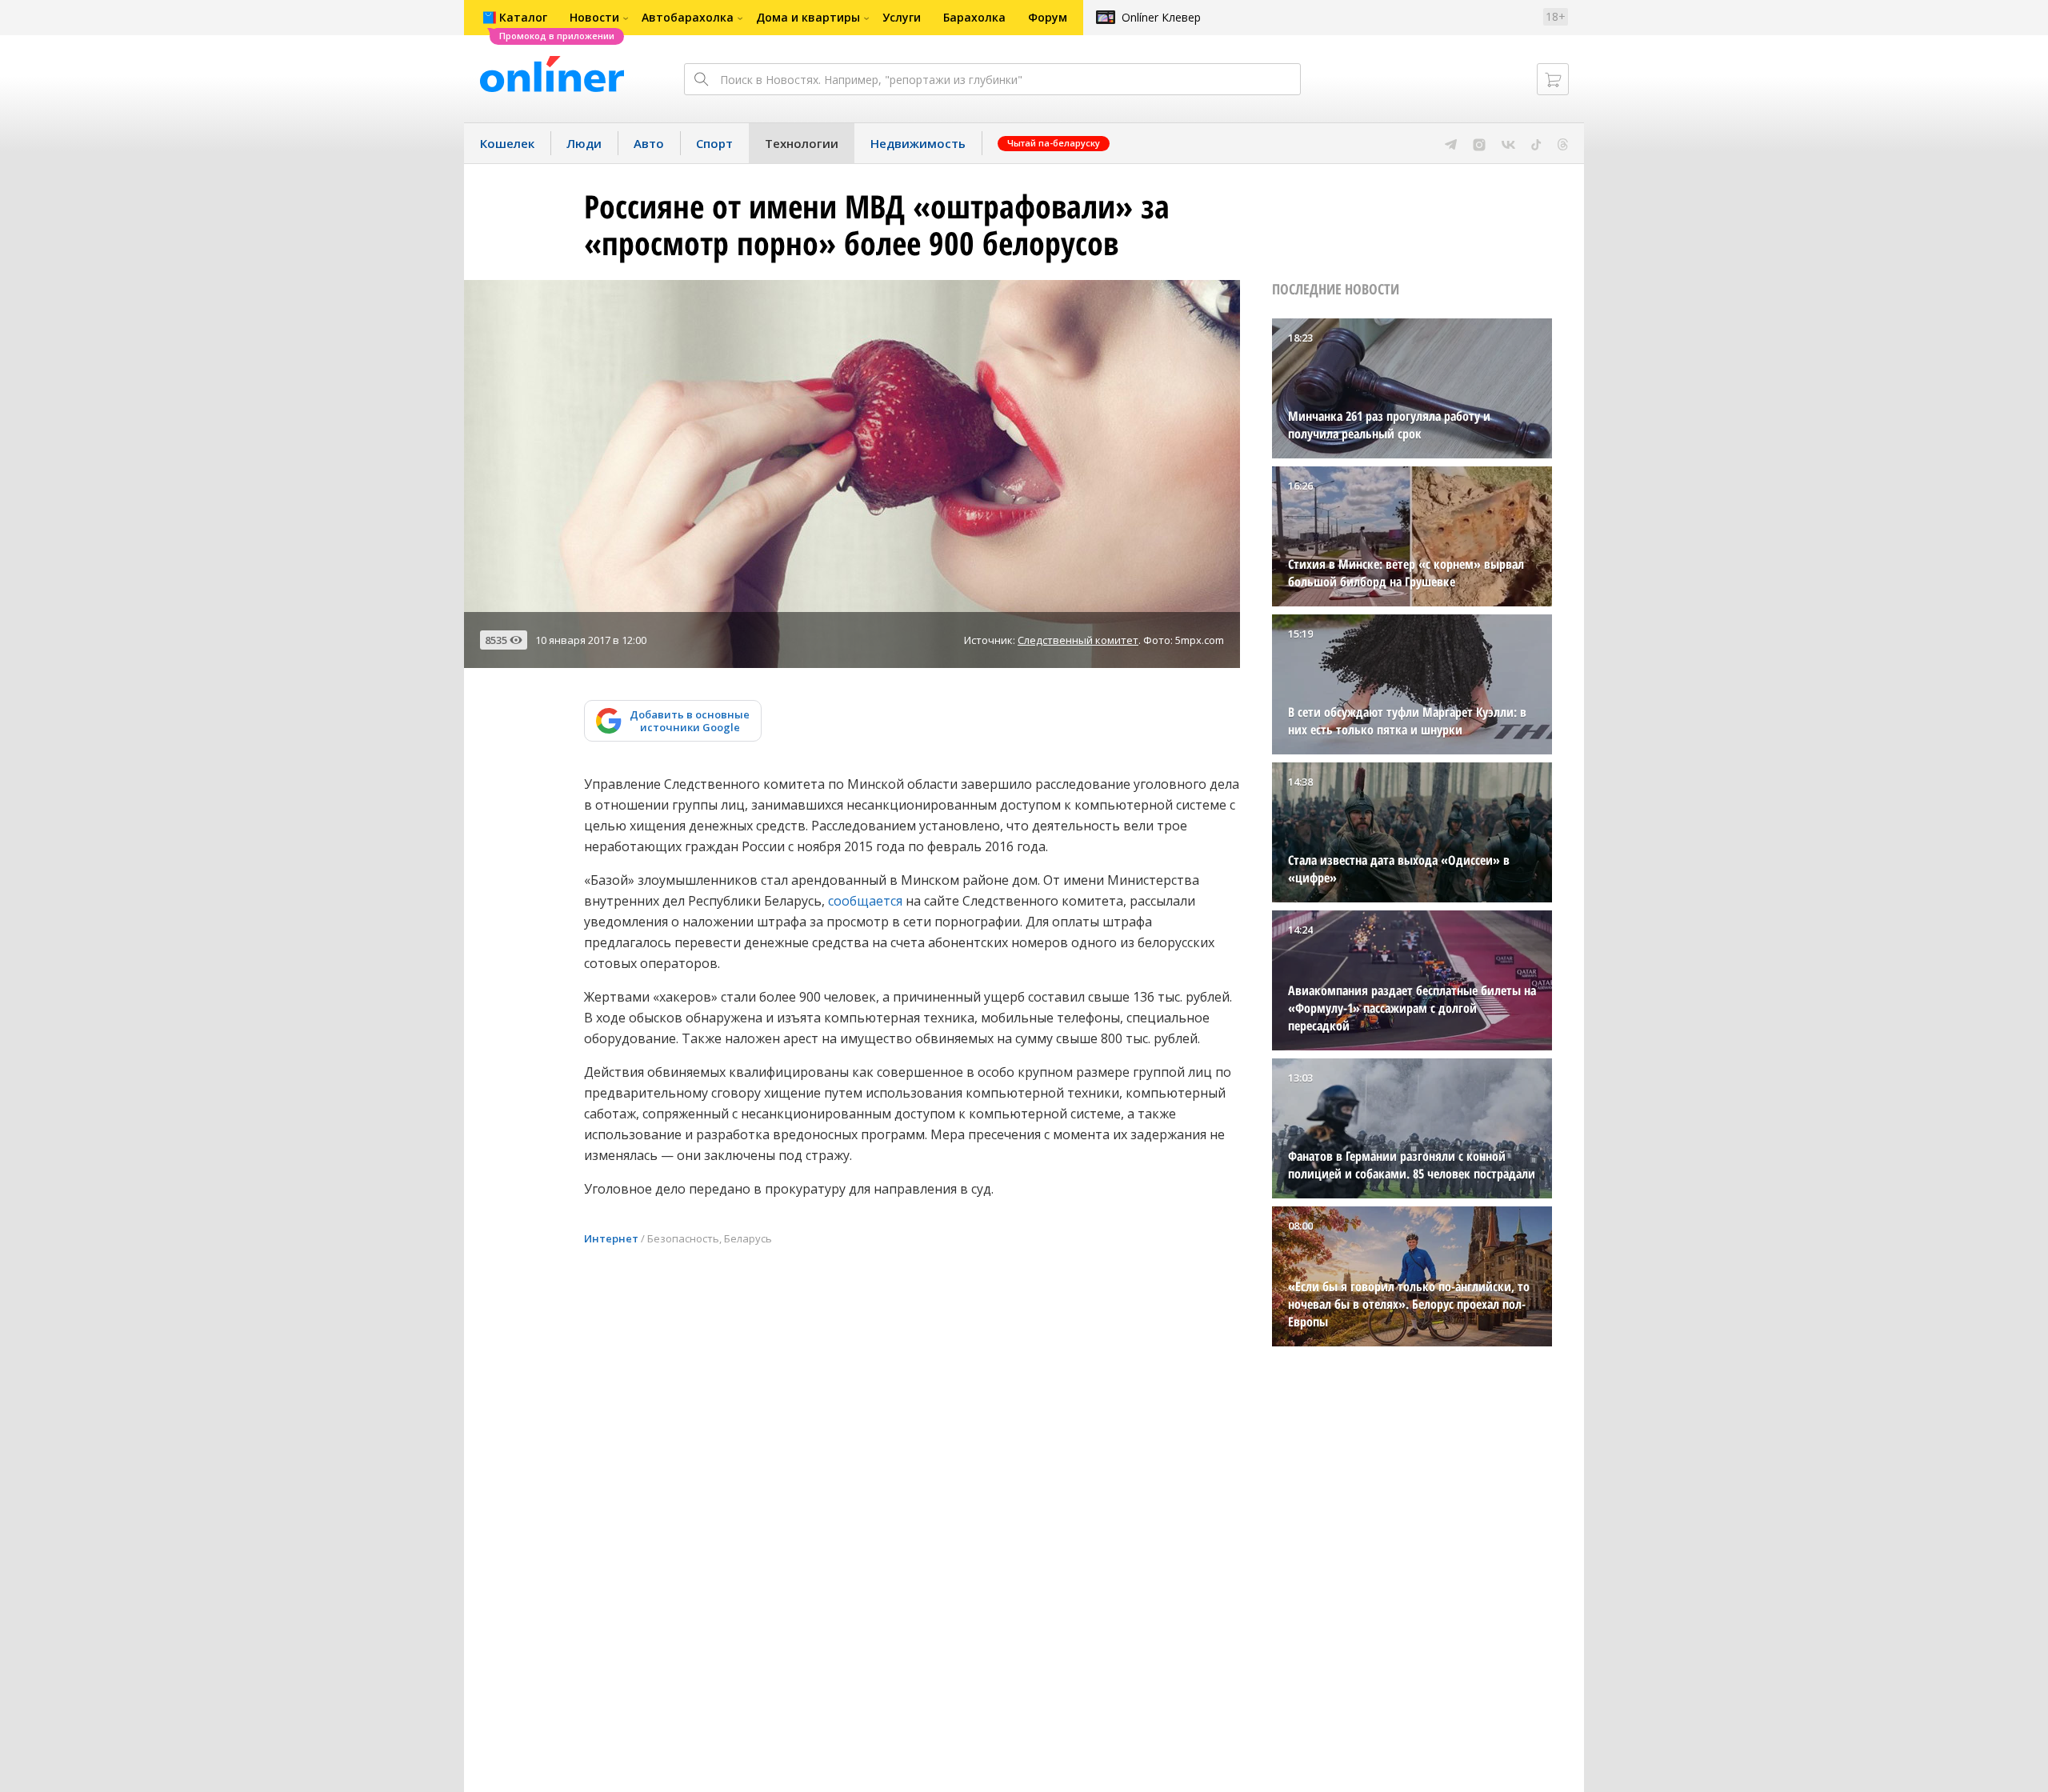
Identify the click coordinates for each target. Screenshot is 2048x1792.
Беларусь (748, 1238)
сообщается (865, 901)
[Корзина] (1553, 79)
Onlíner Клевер (1161, 17)
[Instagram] (1479, 143)
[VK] (1508, 143)
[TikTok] (1536, 143)
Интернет (611, 1238)
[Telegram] (1451, 143)
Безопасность (683, 1238)
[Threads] (1563, 143)
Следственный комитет (1078, 640)
